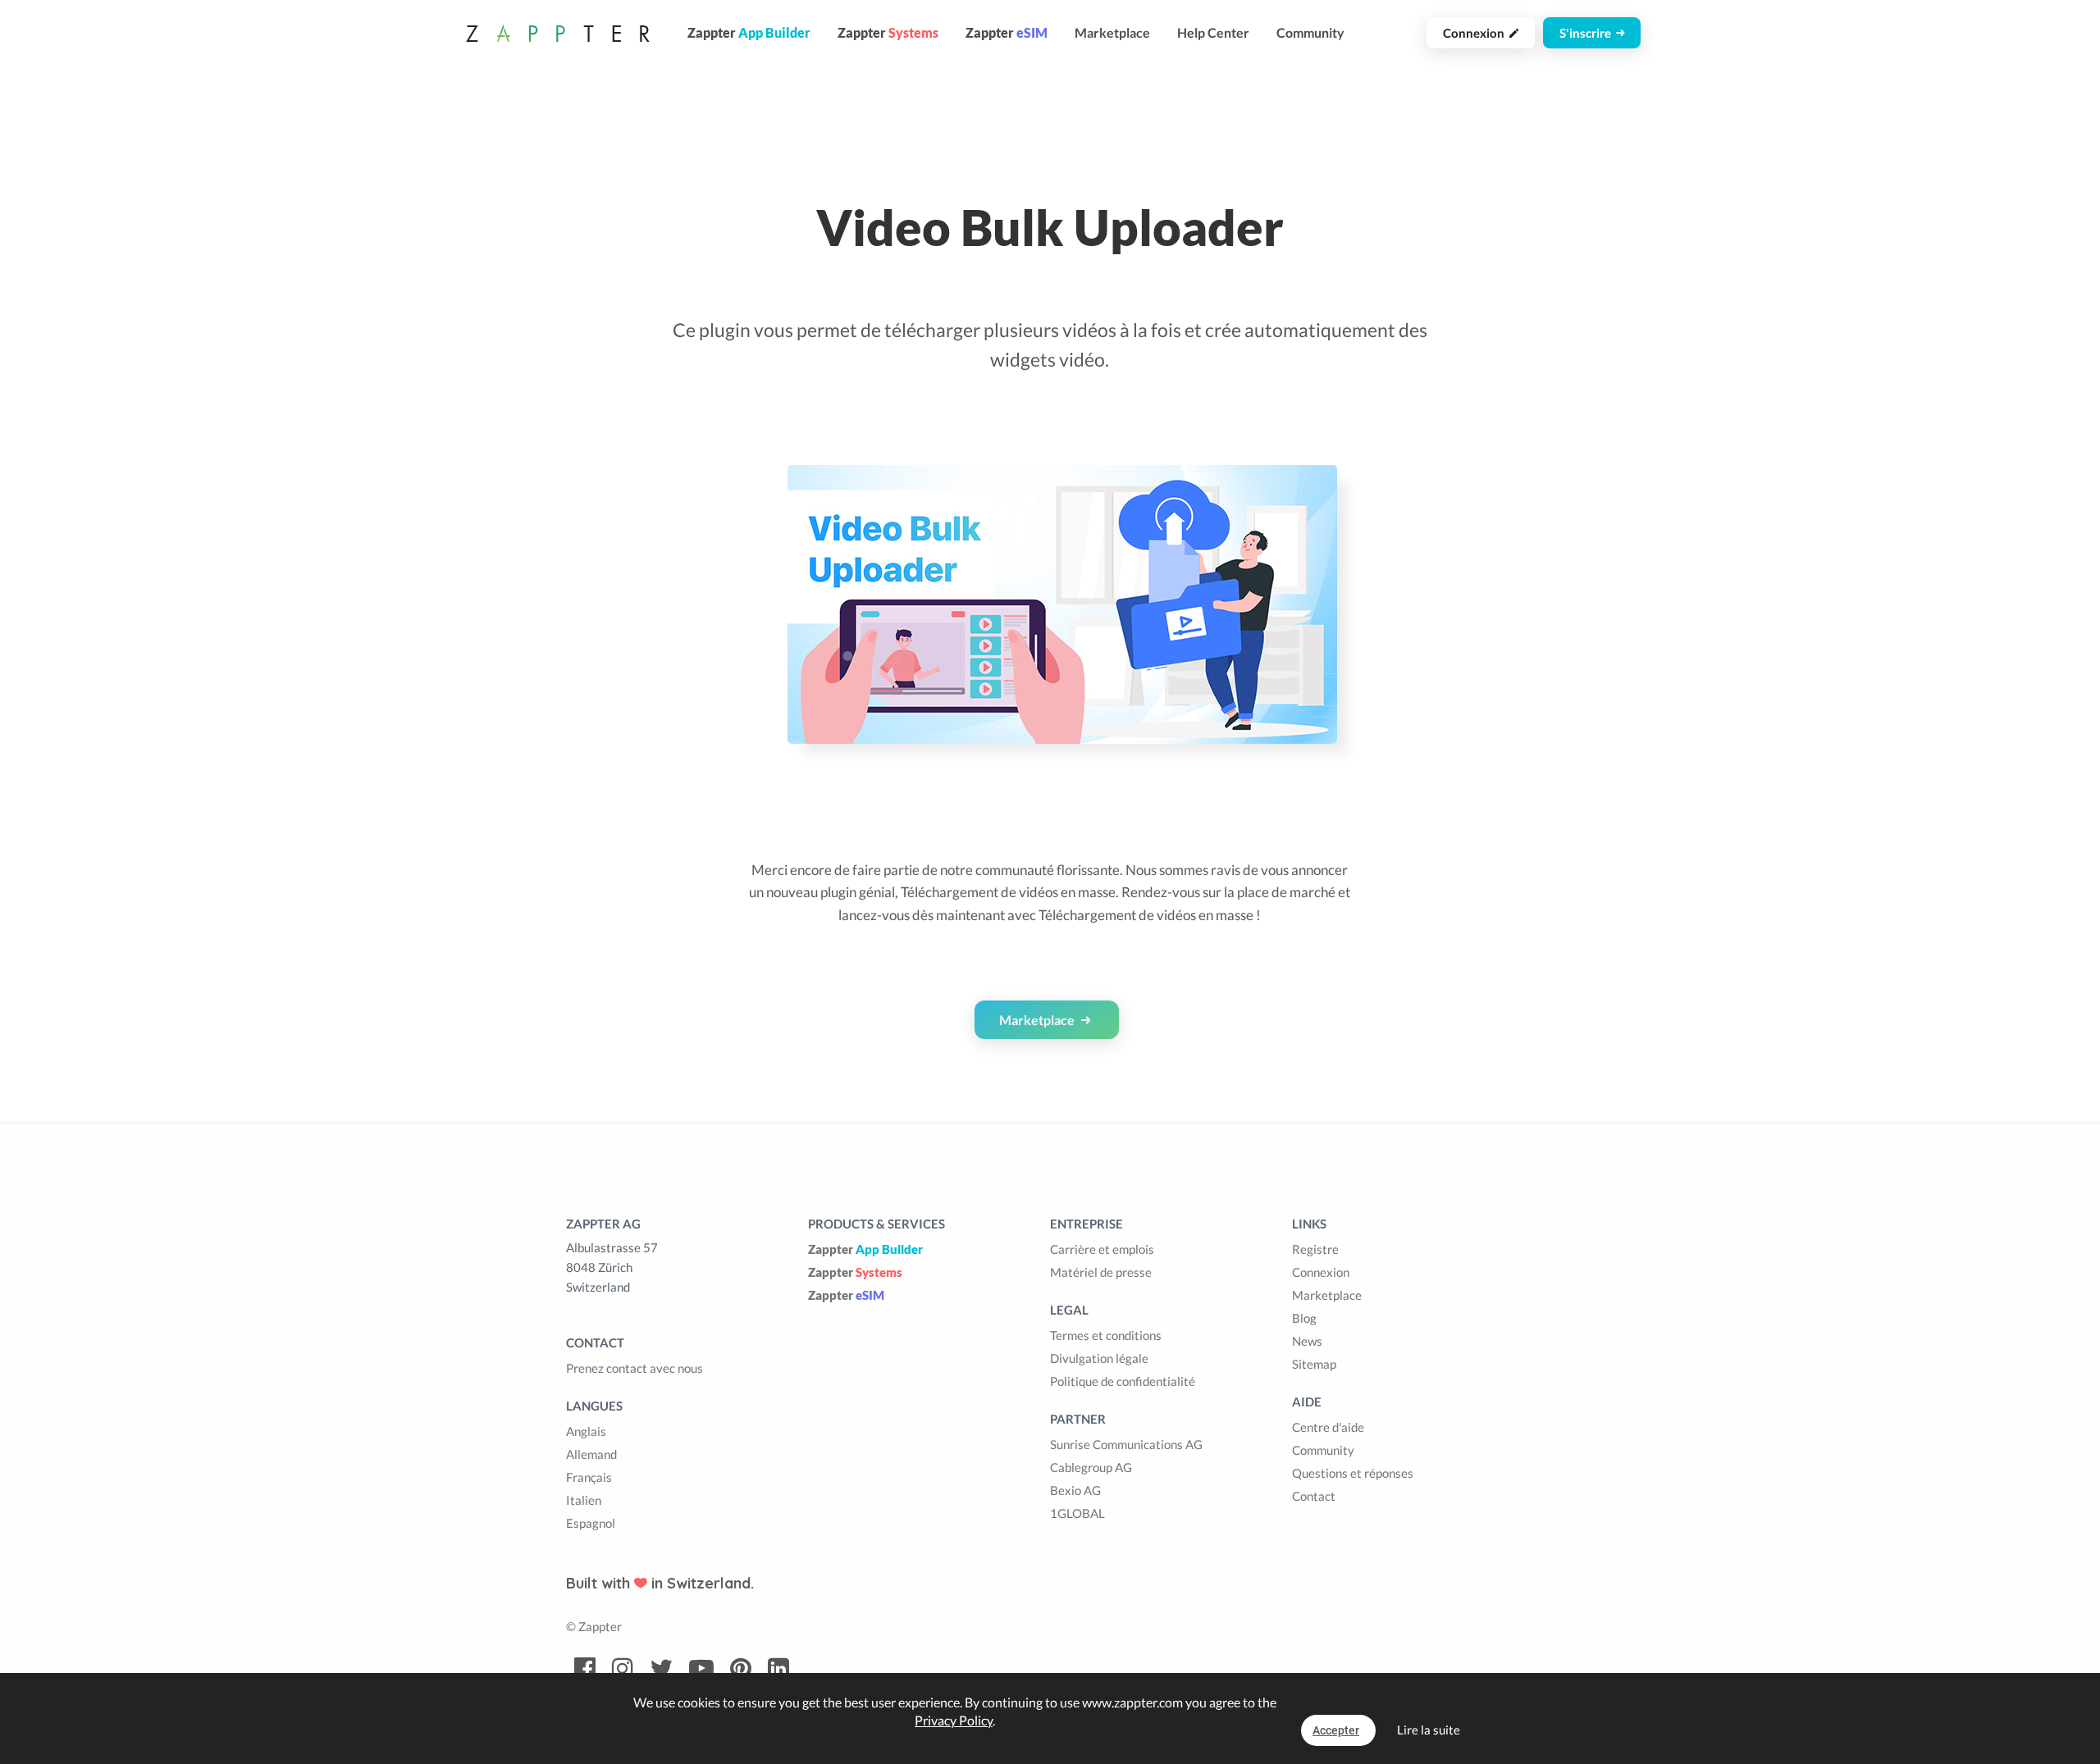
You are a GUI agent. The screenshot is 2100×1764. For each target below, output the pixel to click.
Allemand (591, 1454)
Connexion (1476, 33)
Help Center (1213, 32)
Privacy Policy (954, 1720)
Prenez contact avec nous (635, 1368)
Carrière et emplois (1102, 1249)
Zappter (865, 1249)
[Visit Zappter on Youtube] (701, 1669)
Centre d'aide (1328, 1427)
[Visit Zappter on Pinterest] (741, 1669)
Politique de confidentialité (1123, 1381)
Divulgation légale (1099, 1358)
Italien (584, 1500)
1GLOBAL (1077, 1513)
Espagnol (591, 1523)
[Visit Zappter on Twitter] (661, 1669)
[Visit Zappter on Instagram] (623, 1669)
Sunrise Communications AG (1126, 1444)
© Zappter (594, 1626)
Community (1310, 32)
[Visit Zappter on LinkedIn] (778, 1669)
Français (589, 1477)
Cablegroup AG (1091, 1467)
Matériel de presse (1101, 1272)
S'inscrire (1588, 33)
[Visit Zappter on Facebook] (585, 1669)
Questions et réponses (1353, 1473)
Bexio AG (1075, 1490)
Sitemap (1314, 1364)
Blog (1304, 1318)
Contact (1314, 1496)
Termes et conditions (1106, 1335)
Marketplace (1112, 32)
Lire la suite (1429, 1730)
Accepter (1336, 1730)
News (1307, 1341)
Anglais (586, 1431)
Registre (1315, 1249)
